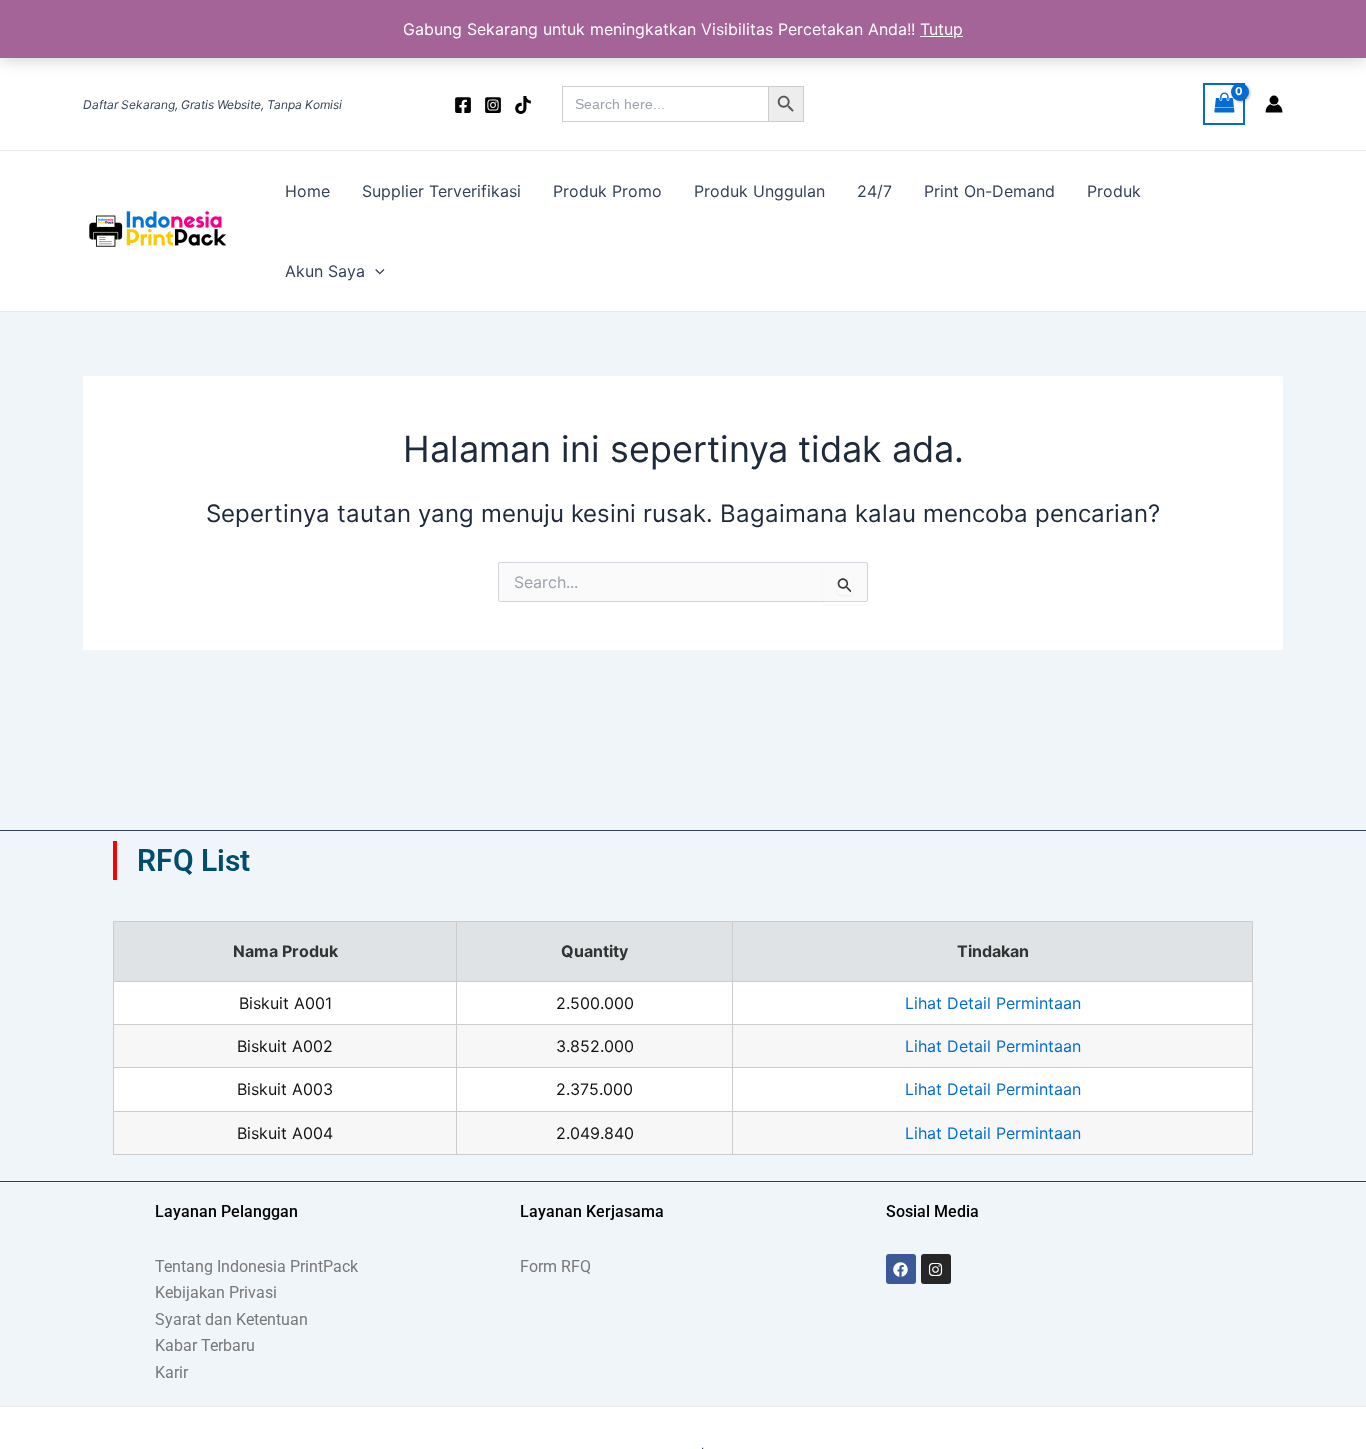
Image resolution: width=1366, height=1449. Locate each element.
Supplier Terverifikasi (441, 191)
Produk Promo (607, 191)
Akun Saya (325, 271)
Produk (1114, 191)
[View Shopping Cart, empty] (1224, 103)
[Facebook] (463, 105)
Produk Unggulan (759, 191)
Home (307, 191)
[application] (375, 271)
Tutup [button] (941, 29)
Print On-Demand (989, 191)
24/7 (874, 191)
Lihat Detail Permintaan (993, 1003)
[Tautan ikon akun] (1274, 104)
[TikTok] (523, 105)
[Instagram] (493, 105)
